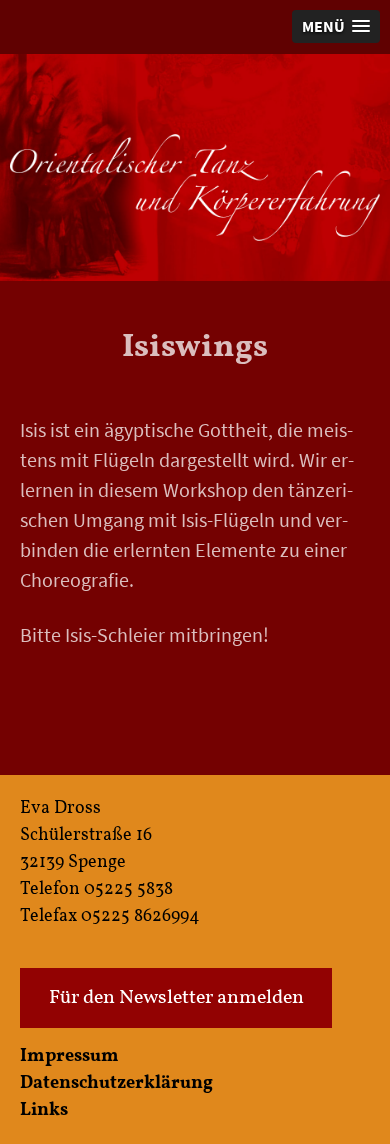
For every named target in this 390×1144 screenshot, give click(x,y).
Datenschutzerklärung (116, 1083)
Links (44, 1110)
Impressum (69, 1056)
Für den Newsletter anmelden (176, 998)
